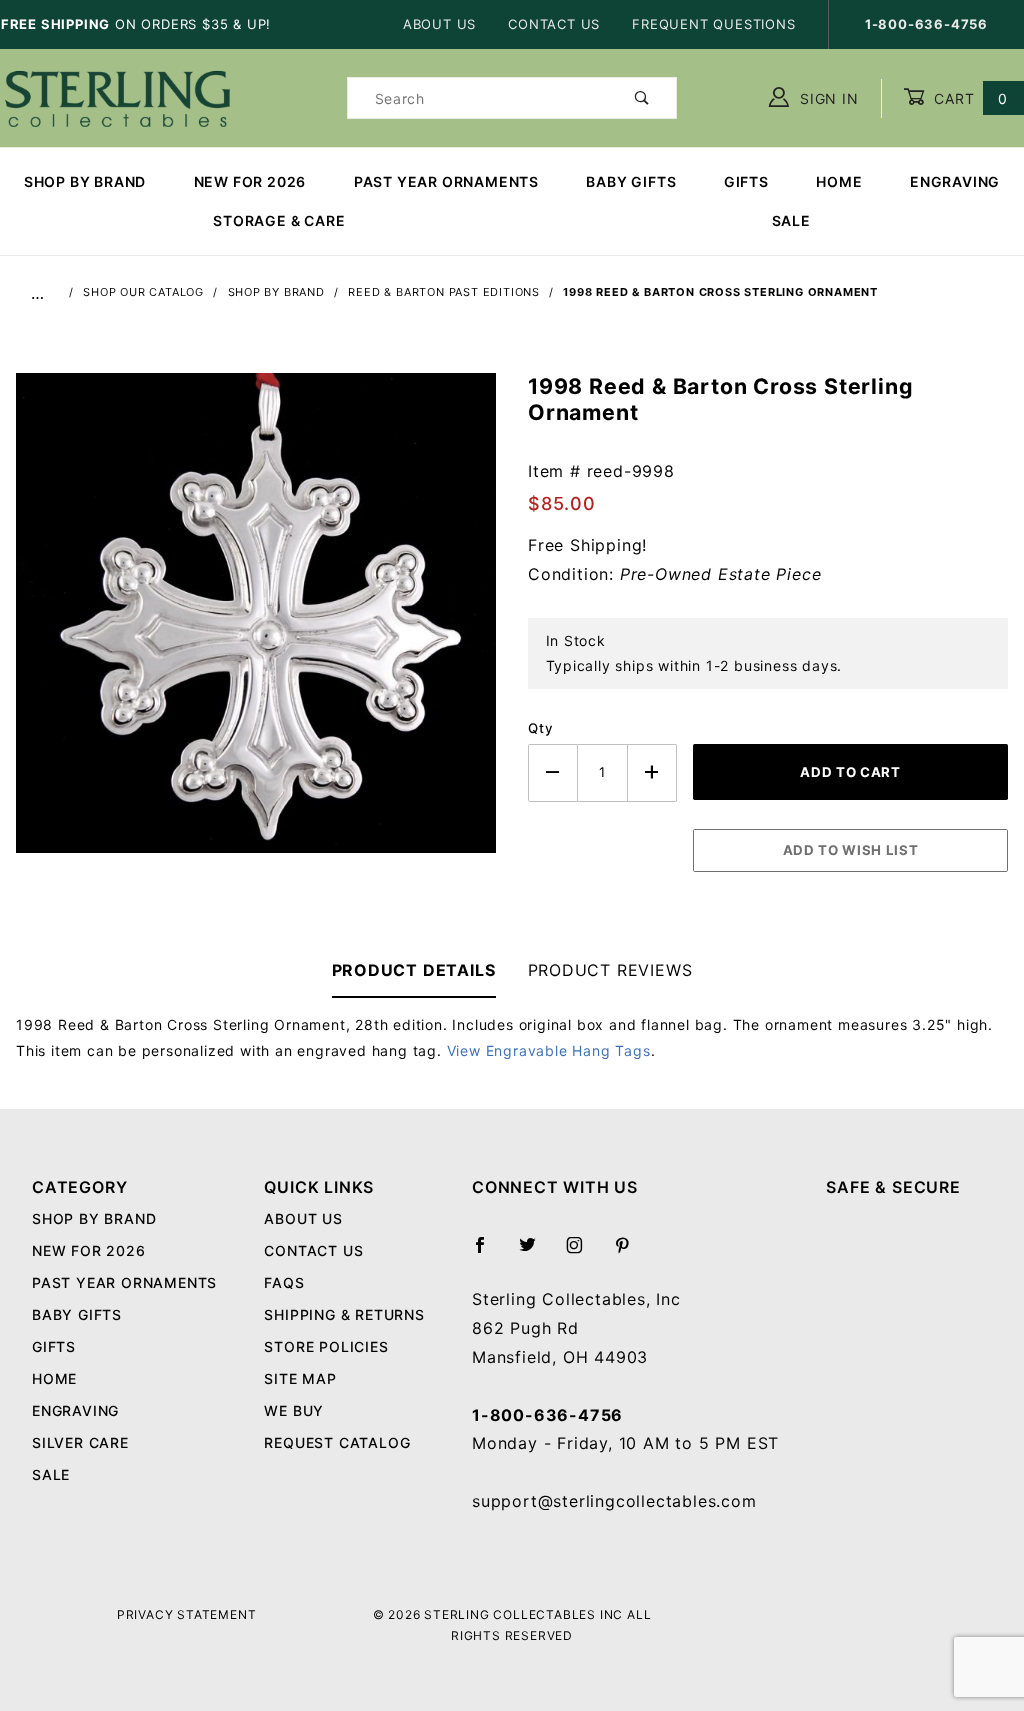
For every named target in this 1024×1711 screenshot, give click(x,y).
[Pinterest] (630, 1253)
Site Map (300, 1378)
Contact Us (554, 24)
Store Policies (326, 1346)
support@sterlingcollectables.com (614, 1501)
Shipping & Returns (344, 1314)
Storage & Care (279, 220)
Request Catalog (337, 1442)
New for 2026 (250, 181)
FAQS (284, 1282)
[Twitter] (536, 1253)
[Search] (642, 98)
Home (839, 181)
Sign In (826, 98)
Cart (968, 98)
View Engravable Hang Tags (549, 1050)
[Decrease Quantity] (553, 772)
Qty (540, 728)
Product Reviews (610, 970)
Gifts (746, 181)
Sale (51, 1474)
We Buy (294, 1410)
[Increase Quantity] (653, 772)
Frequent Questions (713, 24)
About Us (439, 24)
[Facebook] (488, 1253)
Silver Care (80, 1442)
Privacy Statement (187, 1614)
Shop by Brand (85, 181)
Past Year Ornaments (446, 181)
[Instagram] (583, 1253)
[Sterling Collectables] (117, 96)
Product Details (414, 970)
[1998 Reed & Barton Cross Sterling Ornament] (256, 623)
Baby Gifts (631, 181)
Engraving (955, 181)
